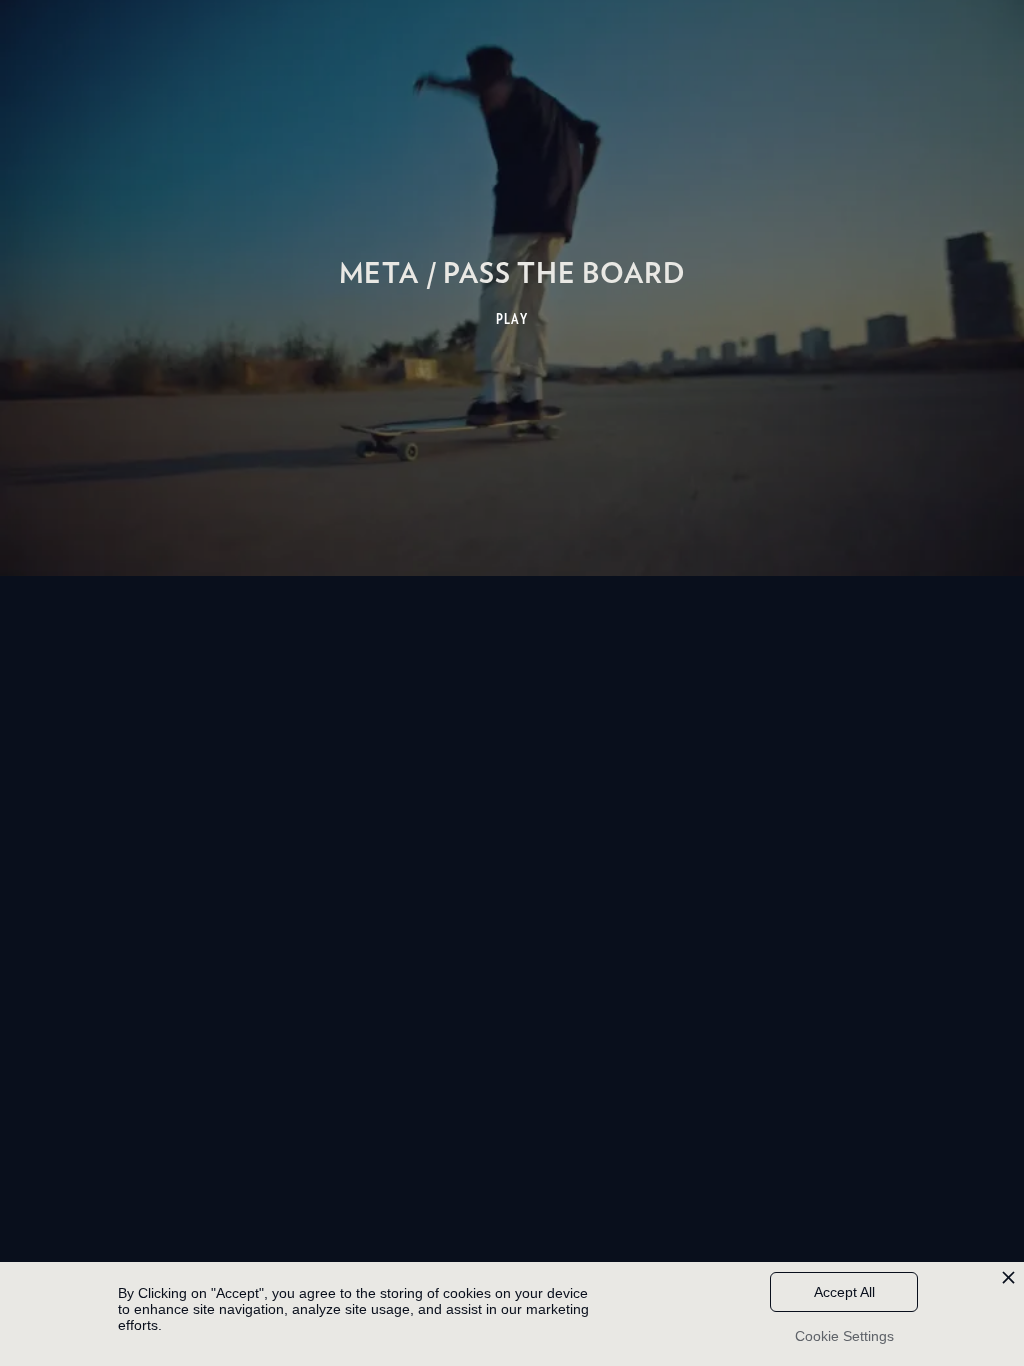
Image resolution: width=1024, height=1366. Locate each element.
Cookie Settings (844, 1336)
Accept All (844, 1292)
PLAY (512, 319)
